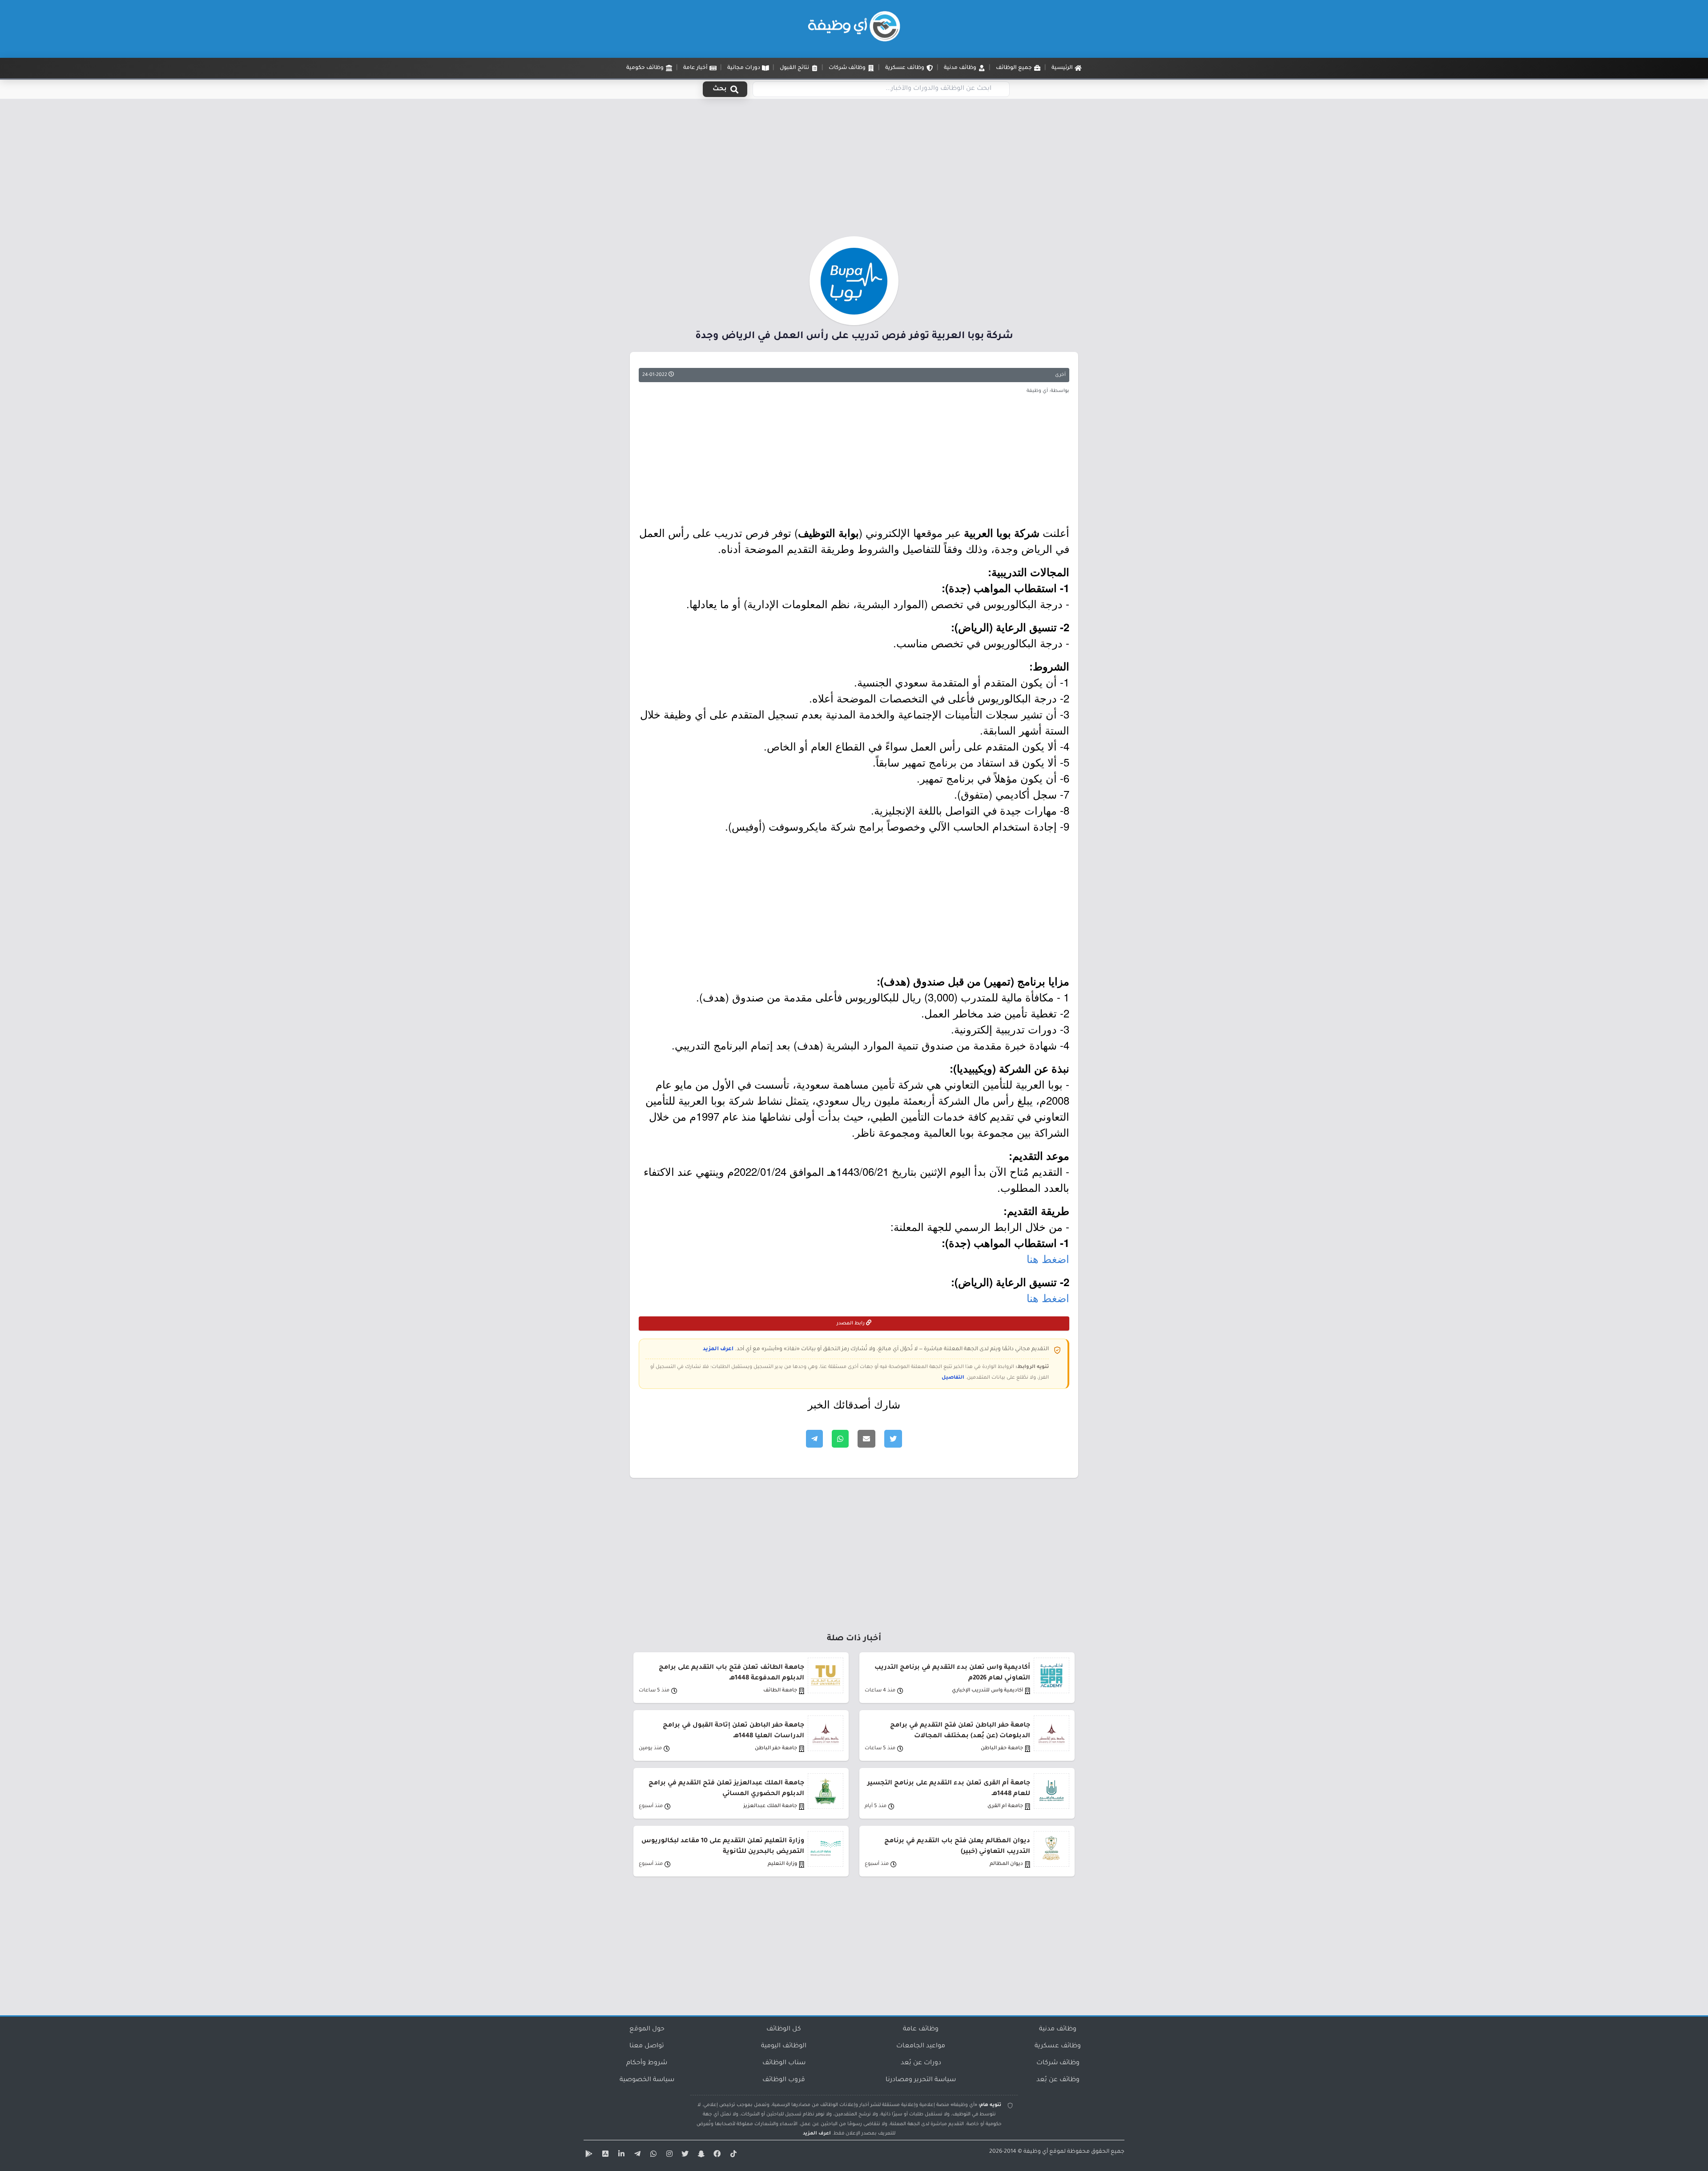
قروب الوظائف (784, 2080)
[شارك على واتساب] (840, 1439)
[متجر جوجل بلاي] (588, 2155)
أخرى (1060, 375)
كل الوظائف (784, 2030)
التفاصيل (953, 1378)
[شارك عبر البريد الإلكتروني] (866, 1439)
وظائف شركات (1058, 2063)
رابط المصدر (851, 1324)
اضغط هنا (1048, 1258)
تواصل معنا (647, 2046)
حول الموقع (647, 2030)
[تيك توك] (732, 2155)
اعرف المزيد (718, 1349)
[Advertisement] (854, 170)
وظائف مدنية (1058, 2030)
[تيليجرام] (636, 2155)
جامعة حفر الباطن (1002, 1749)
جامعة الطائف (780, 1691)
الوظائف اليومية (784, 2046)
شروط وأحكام (647, 2063)
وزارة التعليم (782, 1864)
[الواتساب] (652, 2155)
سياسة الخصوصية (647, 2080)
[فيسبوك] (716, 2155)
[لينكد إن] (620, 2155)
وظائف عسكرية (1058, 2046)
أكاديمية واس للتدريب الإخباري (987, 1691)
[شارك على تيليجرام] (814, 1439)
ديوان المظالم (1006, 1864)
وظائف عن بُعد (1058, 2080)
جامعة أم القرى (1005, 1806)
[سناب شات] (700, 2155)
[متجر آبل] (604, 2155)
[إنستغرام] (668, 2155)
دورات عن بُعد (921, 2063)
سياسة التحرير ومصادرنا (921, 2080)
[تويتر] (684, 2155)
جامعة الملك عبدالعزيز (770, 1806)
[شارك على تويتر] (893, 1439)
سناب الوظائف (784, 2063)
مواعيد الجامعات (921, 2046)
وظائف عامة (921, 2030)
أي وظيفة (1036, 2152)
